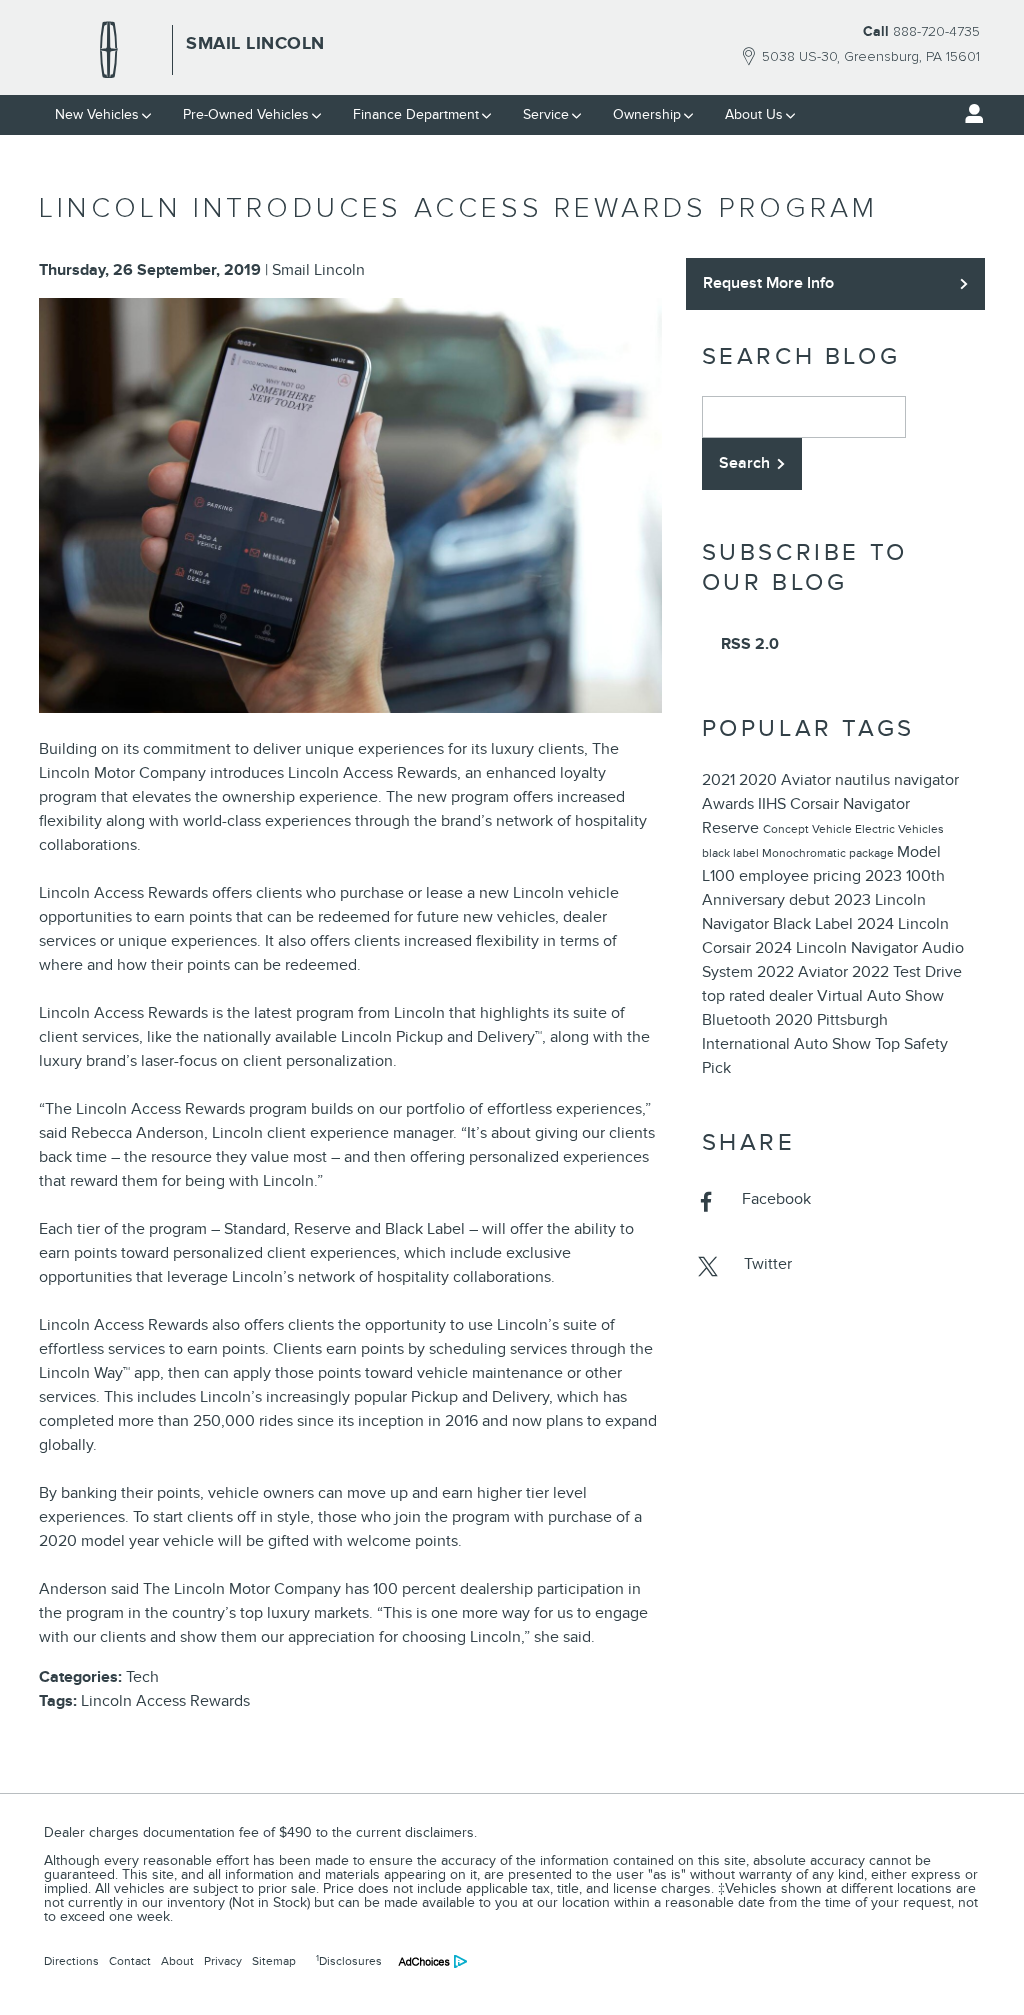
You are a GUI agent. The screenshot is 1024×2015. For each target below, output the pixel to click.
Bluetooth (738, 1020)
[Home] (109, 50)
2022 (872, 972)
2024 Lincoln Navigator (838, 948)
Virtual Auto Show (880, 996)
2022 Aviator (804, 972)
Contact (130, 1961)
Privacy (223, 1961)
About (177, 1961)
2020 (760, 780)
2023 (885, 876)
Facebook (776, 1199)
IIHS (774, 804)
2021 (720, 780)
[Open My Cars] (969, 114)
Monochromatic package (829, 853)
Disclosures (349, 1961)
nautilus (864, 780)
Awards (730, 804)
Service (546, 114)
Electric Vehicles (899, 829)
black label (732, 853)
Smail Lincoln (318, 270)
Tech (142, 1677)
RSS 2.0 (748, 644)
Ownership (647, 114)
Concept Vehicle (809, 829)
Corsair (816, 804)
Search (744, 463)
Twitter (768, 1264)
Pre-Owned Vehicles (246, 114)
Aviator (808, 780)
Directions (71, 1961)
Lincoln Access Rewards (165, 1701)
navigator (926, 780)
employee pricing (802, 876)
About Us (754, 114)
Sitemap (274, 1961)
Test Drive (927, 972)
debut (811, 900)
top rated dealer (759, 996)
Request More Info (768, 283)
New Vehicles (97, 114)
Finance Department (416, 114)
